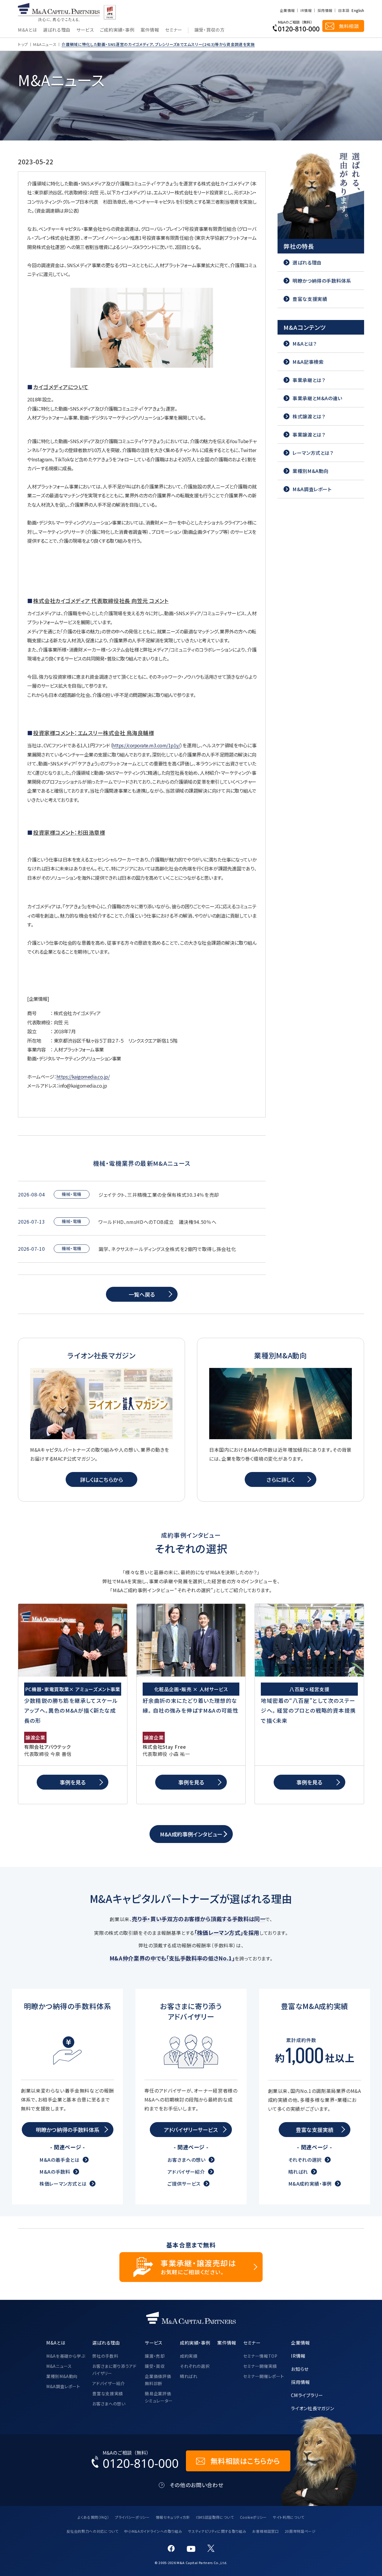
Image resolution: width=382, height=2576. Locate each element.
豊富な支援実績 (107, 2393)
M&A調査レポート (63, 2386)
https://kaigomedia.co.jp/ (83, 1077)
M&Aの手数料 (55, 2172)
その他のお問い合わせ (197, 2485)
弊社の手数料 (105, 2356)
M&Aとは (27, 30)
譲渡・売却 (155, 2356)
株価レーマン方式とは (63, 2184)
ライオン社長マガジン (312, 2408)
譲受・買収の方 (209, 30)
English (358, 10)
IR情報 (306, 10)
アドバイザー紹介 (186, 2172)
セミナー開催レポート (264, 2376)
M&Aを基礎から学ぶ (66, 2356)
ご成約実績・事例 (117, 30)
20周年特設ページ (300, 2531)
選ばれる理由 (57, 30)
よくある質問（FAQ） (93, 2517)
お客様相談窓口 (265, 2531)
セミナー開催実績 (260, 2366)
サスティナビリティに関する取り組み (217, 2531)
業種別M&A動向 (62, 2376)
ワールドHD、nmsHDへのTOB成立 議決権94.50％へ (157, 1222)
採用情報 (325, 10)
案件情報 (150, 30)
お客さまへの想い (186, 2160)
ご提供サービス (184, 2184)
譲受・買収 (155, 2366)
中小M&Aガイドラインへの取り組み (153, 2531)
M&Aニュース (45, 44)
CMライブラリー (307, 2395)
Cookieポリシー (253, 2517)
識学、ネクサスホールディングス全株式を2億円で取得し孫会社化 (167, 1249)
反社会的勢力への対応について (93, 2531)
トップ (23, 44)
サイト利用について (289, 2517)
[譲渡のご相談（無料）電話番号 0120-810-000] (296, 26)
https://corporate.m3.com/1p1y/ (146, 745)
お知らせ (300, 2369)
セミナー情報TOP (260, 2356)
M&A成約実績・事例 (310, 2184)
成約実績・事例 (195, 2342)
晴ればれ (298, 2172)
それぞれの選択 (305, 2160)
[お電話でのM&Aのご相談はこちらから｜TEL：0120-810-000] (135, 2461)
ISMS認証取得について (215, 2517)
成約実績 (189, 2356)
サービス (85, 30)
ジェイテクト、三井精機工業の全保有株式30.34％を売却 (159, 1195)
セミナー (174, 30)
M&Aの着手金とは (60, 2160)
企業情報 (287, 10)
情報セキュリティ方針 (173, 2517)
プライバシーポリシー (132, 2517)
